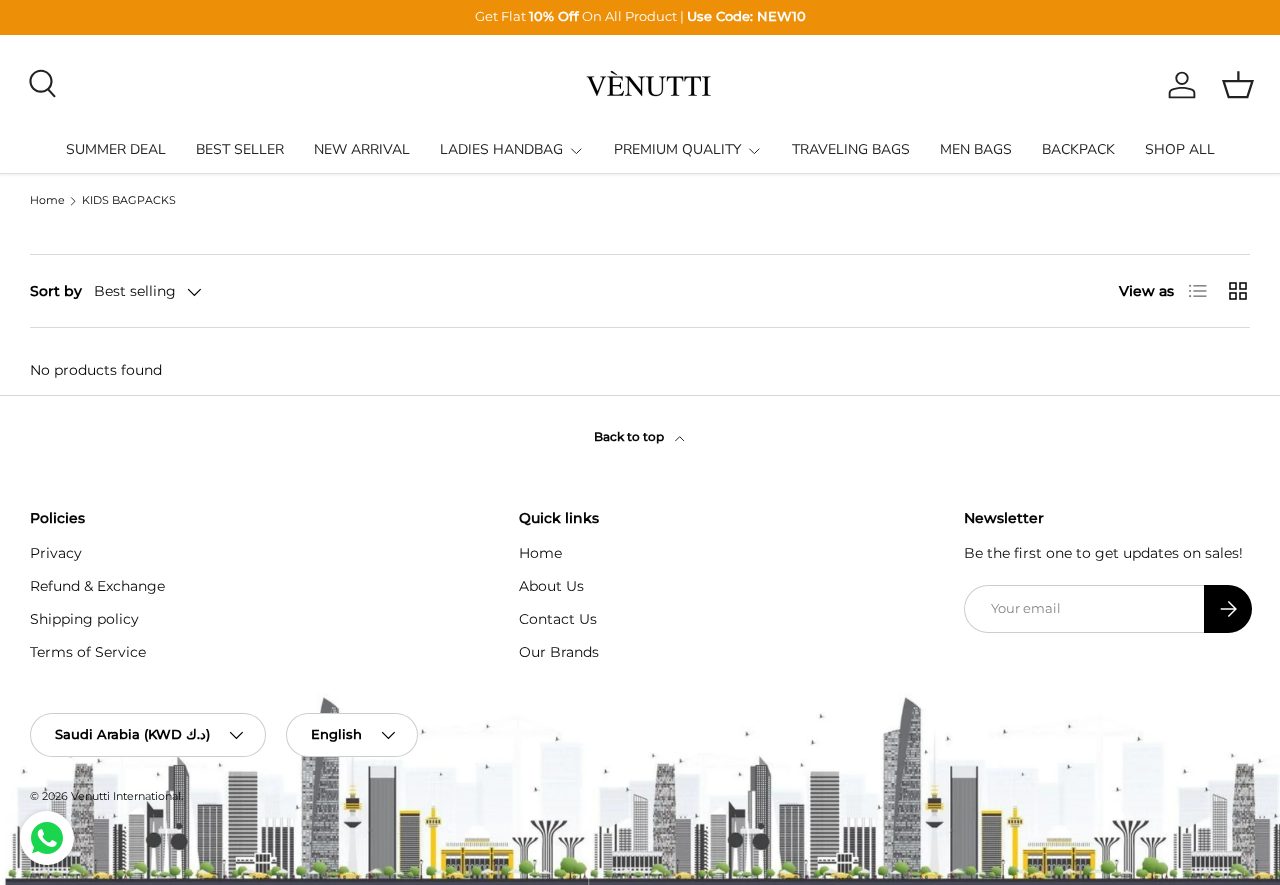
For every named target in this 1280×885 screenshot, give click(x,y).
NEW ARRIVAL (362, 149)
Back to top (630, 436)
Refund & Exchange (97, 586)
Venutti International (126, 796)
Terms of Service (88, 652)
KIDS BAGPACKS (129, 201)
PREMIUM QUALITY (677, 149)
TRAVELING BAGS (851, 149)
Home (47, 201)
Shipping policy (84, 619)
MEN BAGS (976, 149)
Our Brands (559, 652)
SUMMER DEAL (116, 149)
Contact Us (558, 619)
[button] (1238, 85)
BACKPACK (1078, 149)
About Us (551, 586)
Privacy (56, 553)
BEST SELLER (240, 149)
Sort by (56, 291)
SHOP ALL (1180, 149)
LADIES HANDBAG (501, 149)
